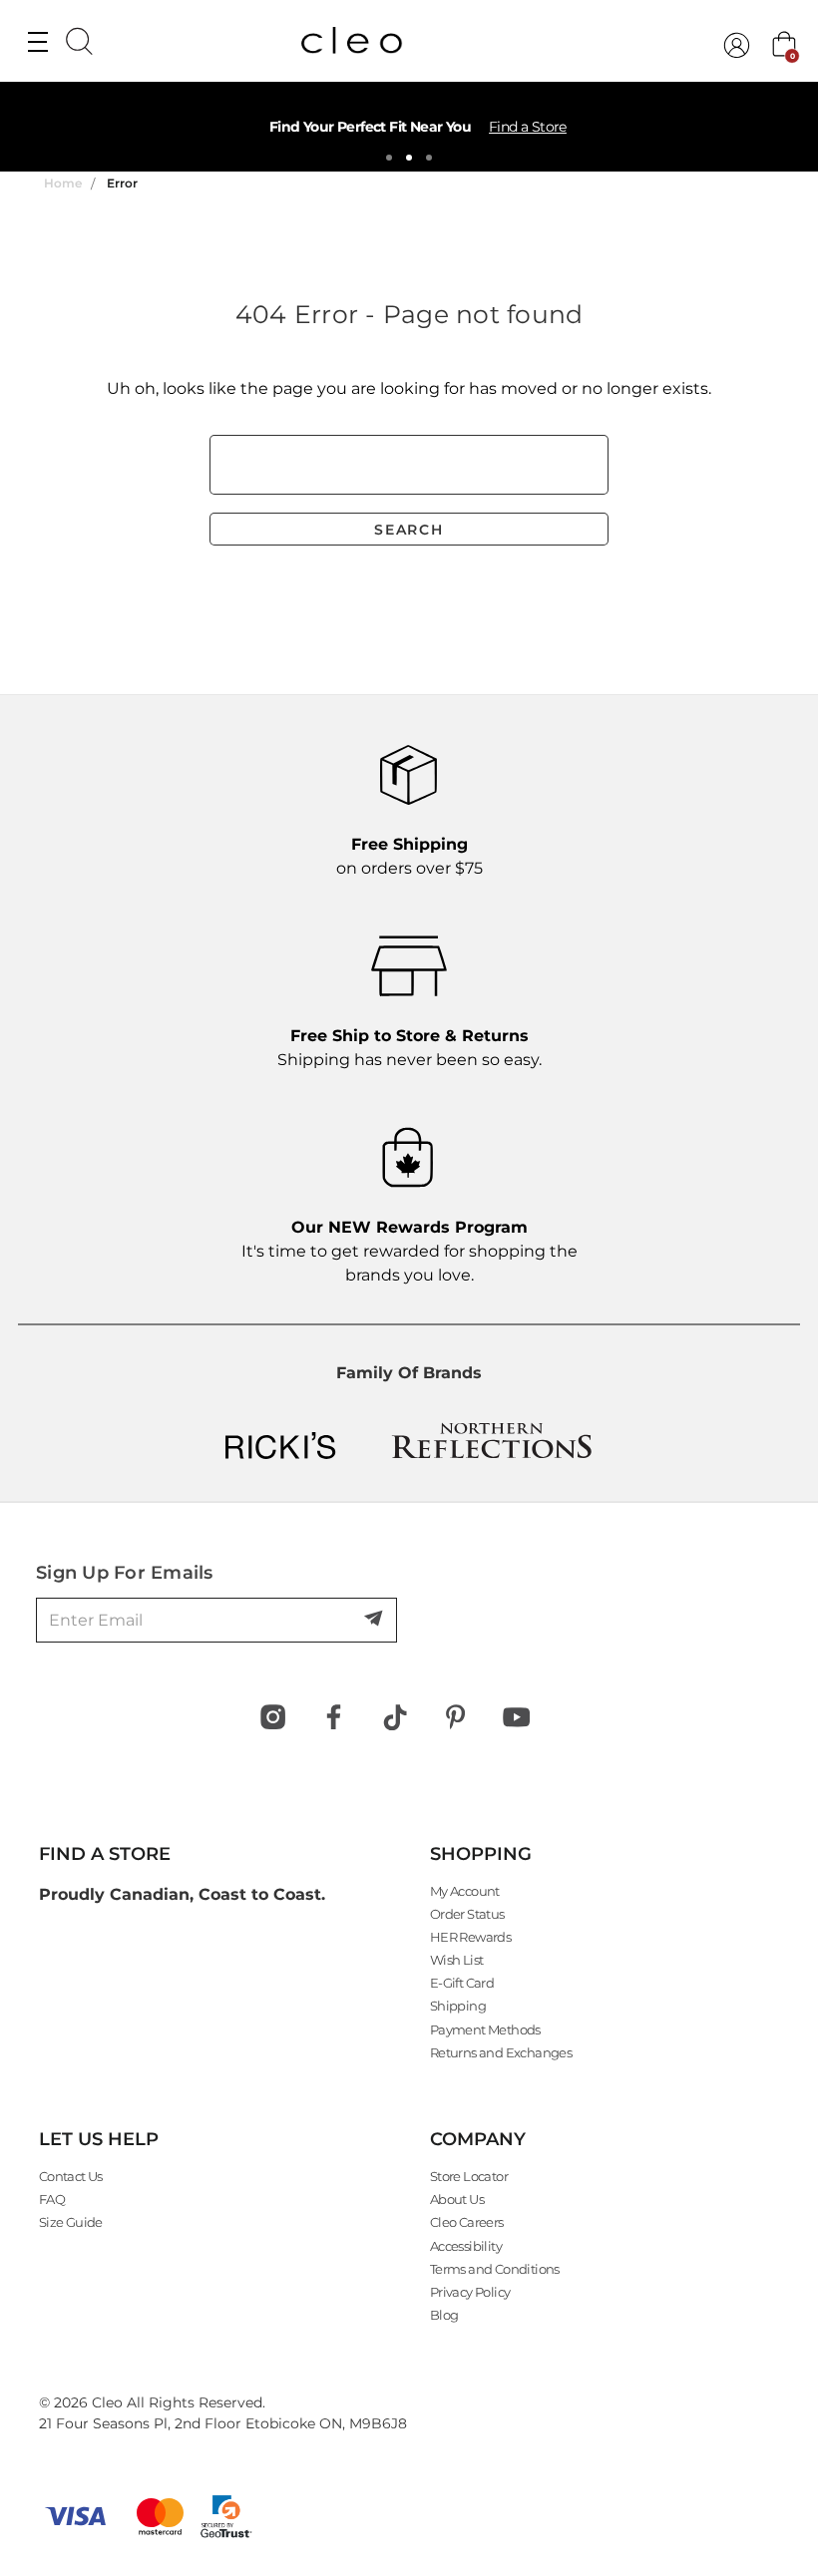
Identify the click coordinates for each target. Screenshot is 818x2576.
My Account (465, 1891)
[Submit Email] (375, 1620)
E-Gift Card (462, 1983)
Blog (444, 2315)
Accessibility (466, 2246)
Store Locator (469, 2176)
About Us (457, 2199)
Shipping (458, 2006)
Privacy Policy (470, 2292)
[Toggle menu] (37, 41)
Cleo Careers (467, 2222)
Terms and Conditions (495, 2269)
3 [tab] (429, 158)
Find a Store (528, 127)
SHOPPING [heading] (481, 1854)
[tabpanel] (409, 127)
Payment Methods (485, 2029)
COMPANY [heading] (478, 2139)
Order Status (467, 1914)
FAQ (52, 2199)
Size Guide (71, 2222)
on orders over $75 (409, 856)
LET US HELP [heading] (99, 2139)
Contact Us (71, 2176)
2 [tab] (409, 158)
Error (122, 183)
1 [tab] (389, 158)
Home (63, 183)
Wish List (457, 1960)
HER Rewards (470, 1937)
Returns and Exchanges (501, 2052)
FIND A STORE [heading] (105, 1854)
